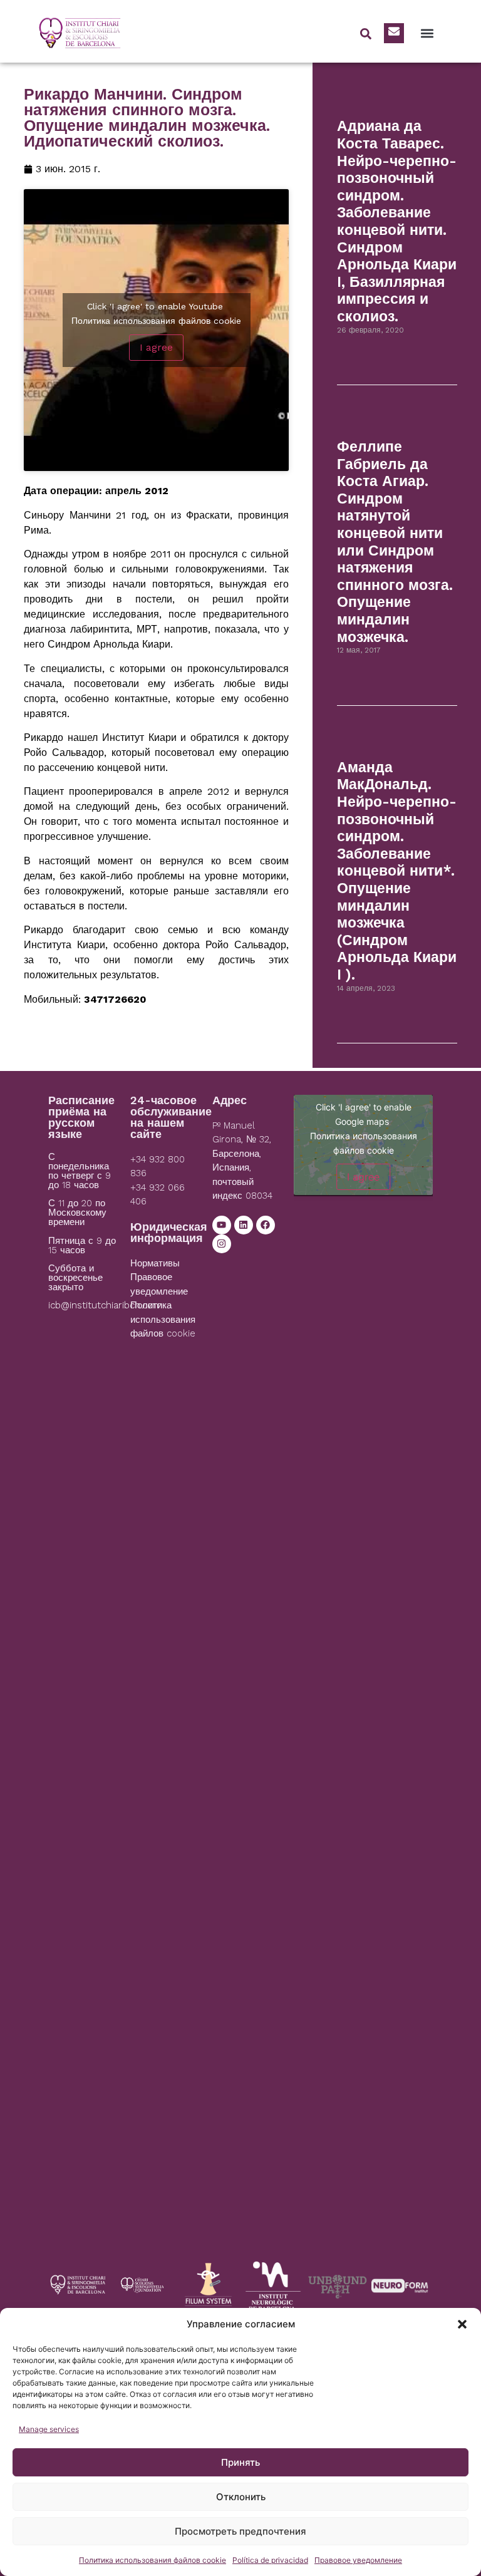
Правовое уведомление (358, 2560)
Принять (240, 2462)
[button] (462, 2324)
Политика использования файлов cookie (153, 2560)
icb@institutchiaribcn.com (105, 1305)
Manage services (49, 2429)
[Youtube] (222, 1225)
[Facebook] (266, 1225)
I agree (156, 347)
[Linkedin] (244, 1225)
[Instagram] (222, 1244)
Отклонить (241, 2497)
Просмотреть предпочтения (240, 2531)
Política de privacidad (270, 2560)
